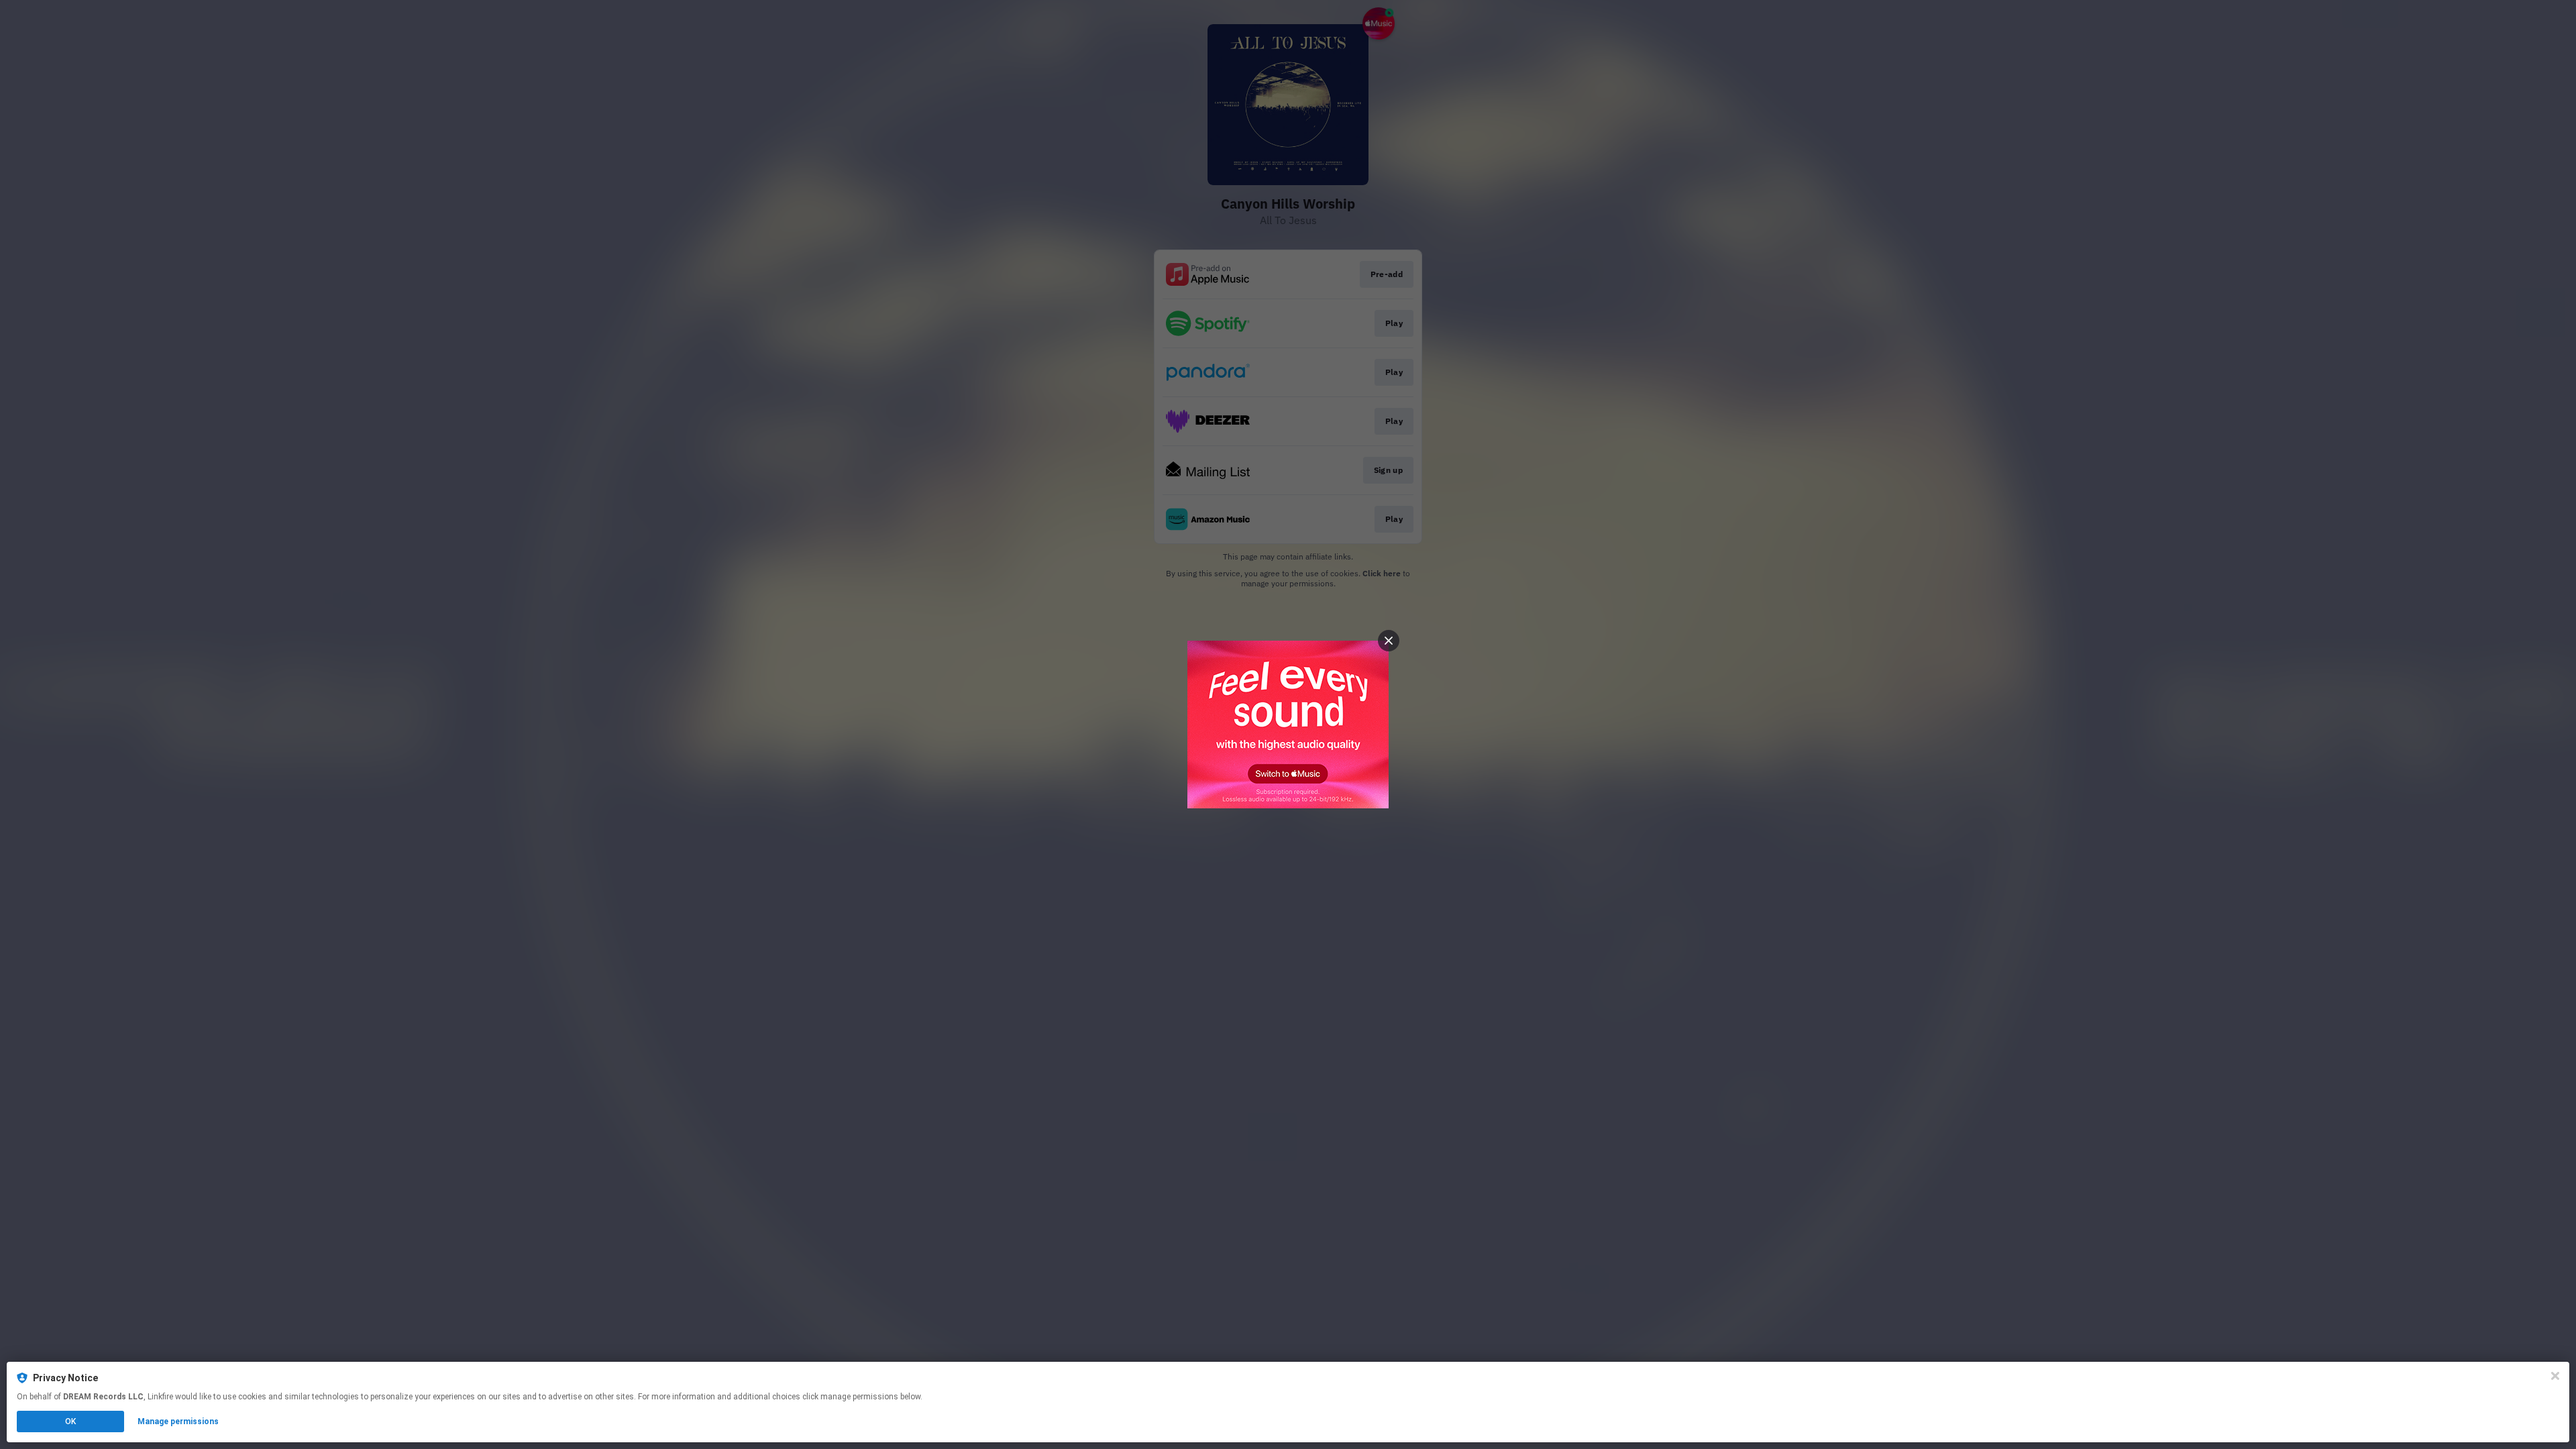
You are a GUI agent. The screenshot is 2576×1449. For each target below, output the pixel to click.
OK (70, 1421)
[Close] (2555, 1376)
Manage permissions (178, 1421)
